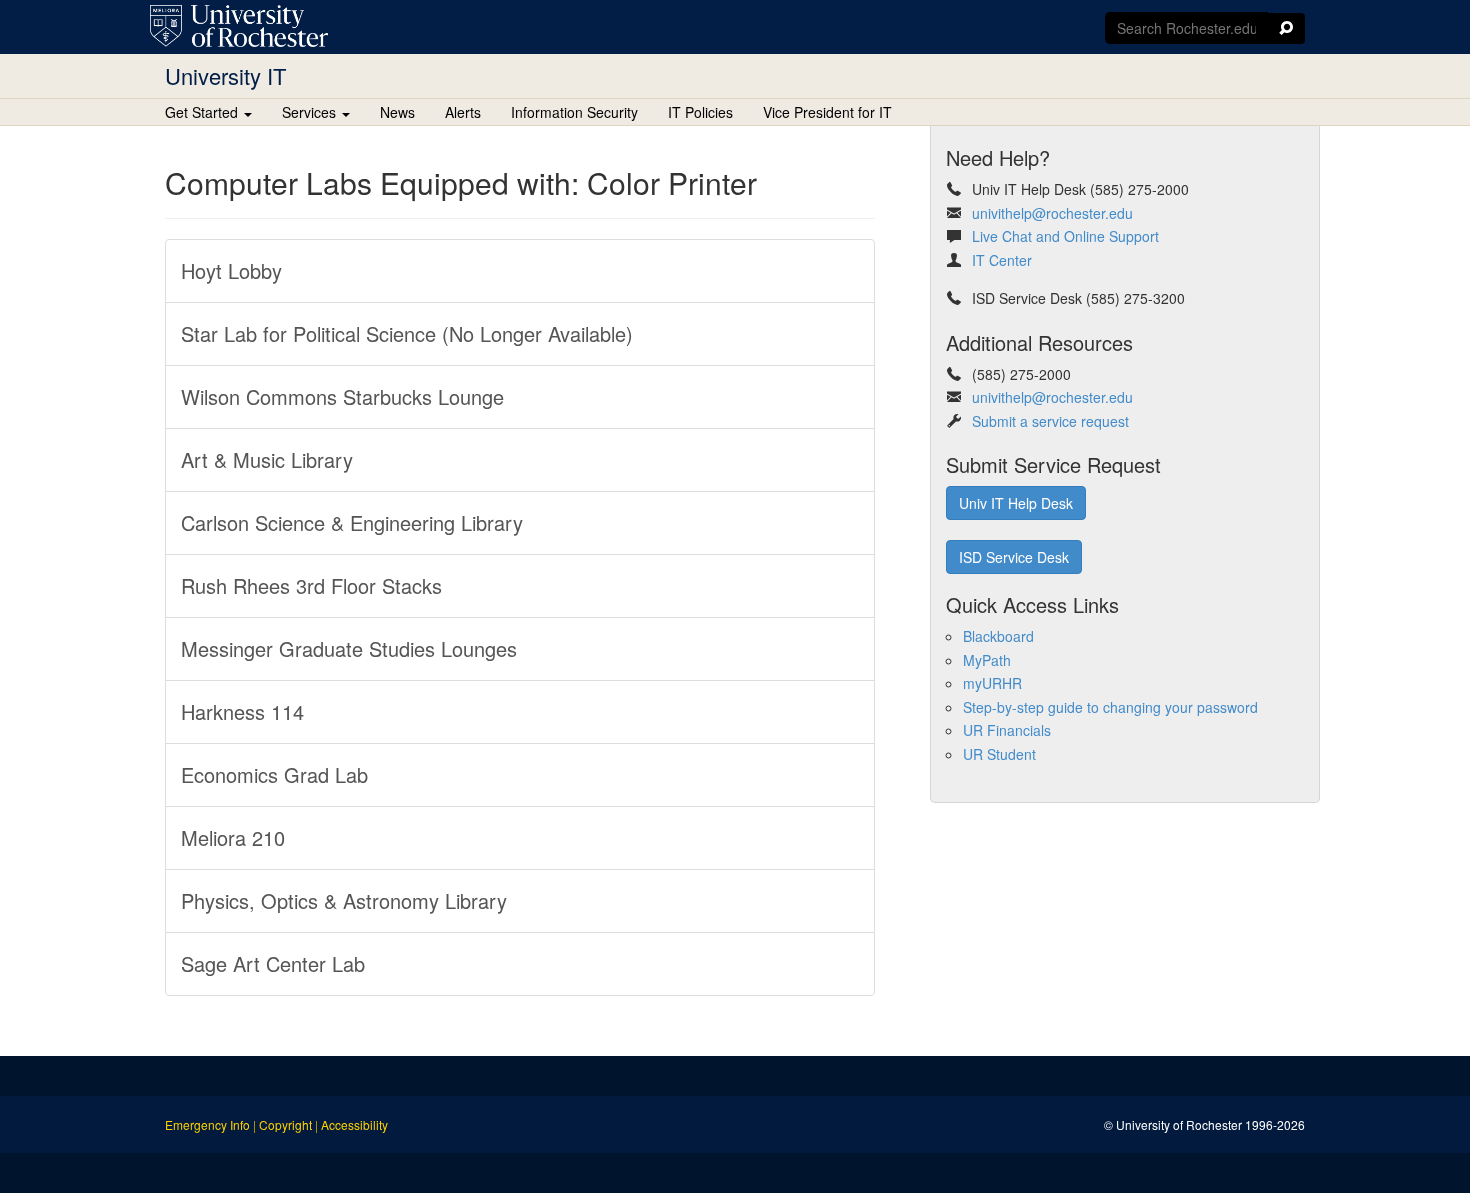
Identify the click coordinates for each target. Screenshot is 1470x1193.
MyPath (987, 660)
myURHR (992, 683)
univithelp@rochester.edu (1052, 213)
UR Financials (1007, 730)
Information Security (574, 112)
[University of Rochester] (239, 26)
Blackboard (998, 636)
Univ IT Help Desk (1016, 503)
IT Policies (700, 112)
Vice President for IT (827, 112)
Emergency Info (207, 1124)
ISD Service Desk (1014, 557)
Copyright (285, 1124)
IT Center (1002, 260)
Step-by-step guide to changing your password (1110, 707)
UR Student (999, 754)
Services (311, 112)
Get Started (203, 112)
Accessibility (354, 1124)
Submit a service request (1050, 421)
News (397, 112)
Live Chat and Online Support (1065, 236)
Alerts (463, 112)
